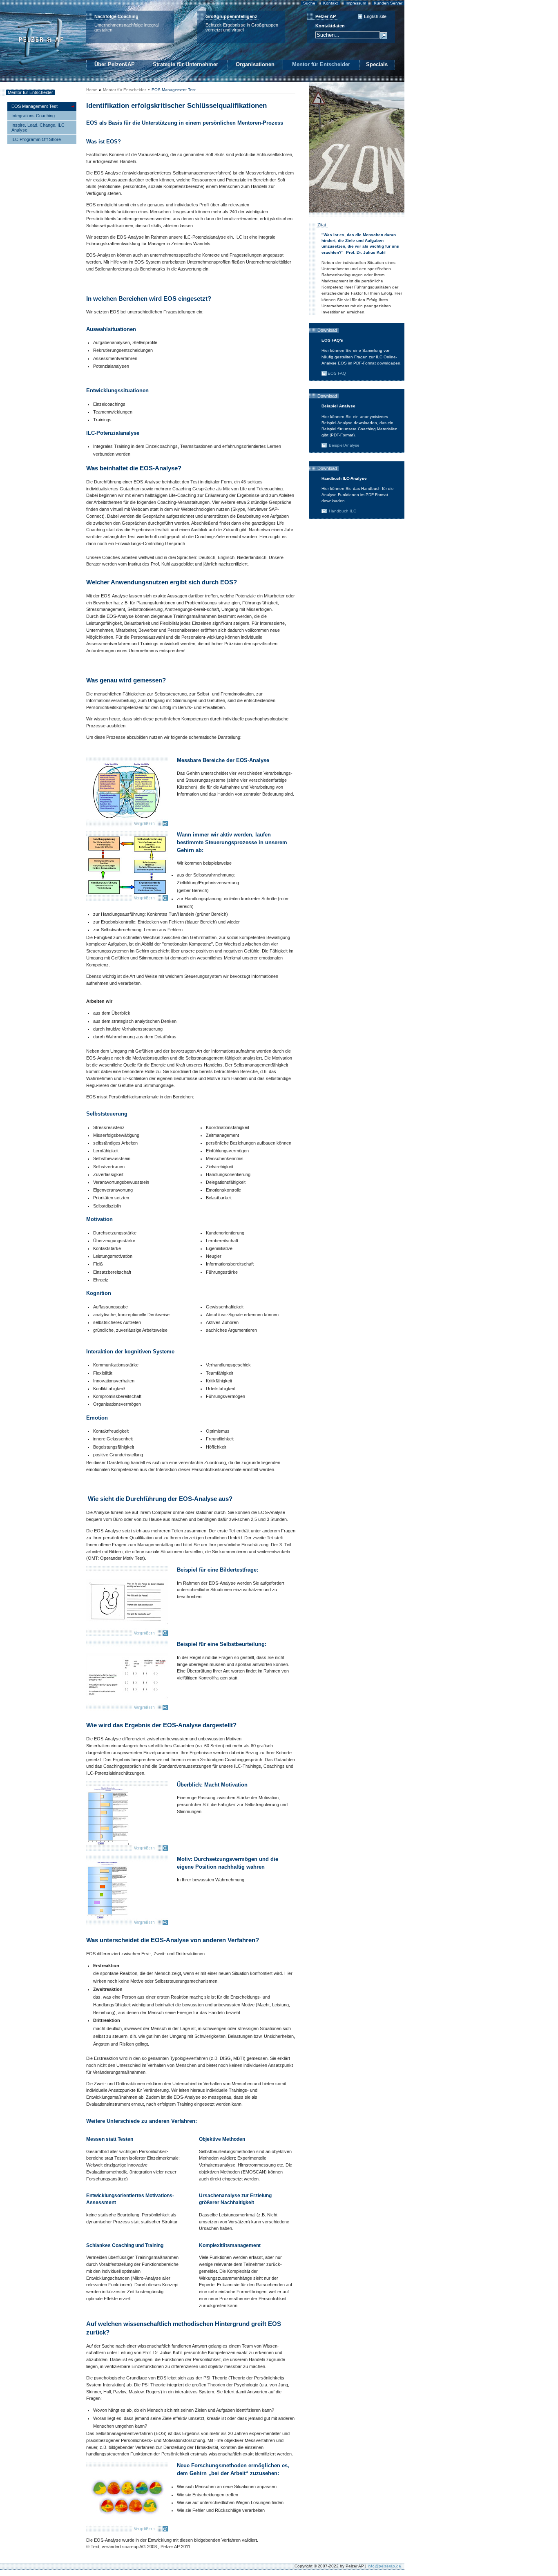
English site (375, 16)
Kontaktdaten (330, 26)
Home (92, 90)
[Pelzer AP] (40, 69)
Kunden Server (388, 3)
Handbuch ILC (342, 511)
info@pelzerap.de (384, 2566)
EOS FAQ (337, 373)
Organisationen (255, 64)
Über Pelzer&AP (115, 64)
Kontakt (330, 3)
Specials (377, 64)
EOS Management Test (174, 90)
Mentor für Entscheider (321, 64)
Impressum (356, 3)
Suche (309, 3)
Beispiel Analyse (344, 445)
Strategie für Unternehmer (185, 64)
